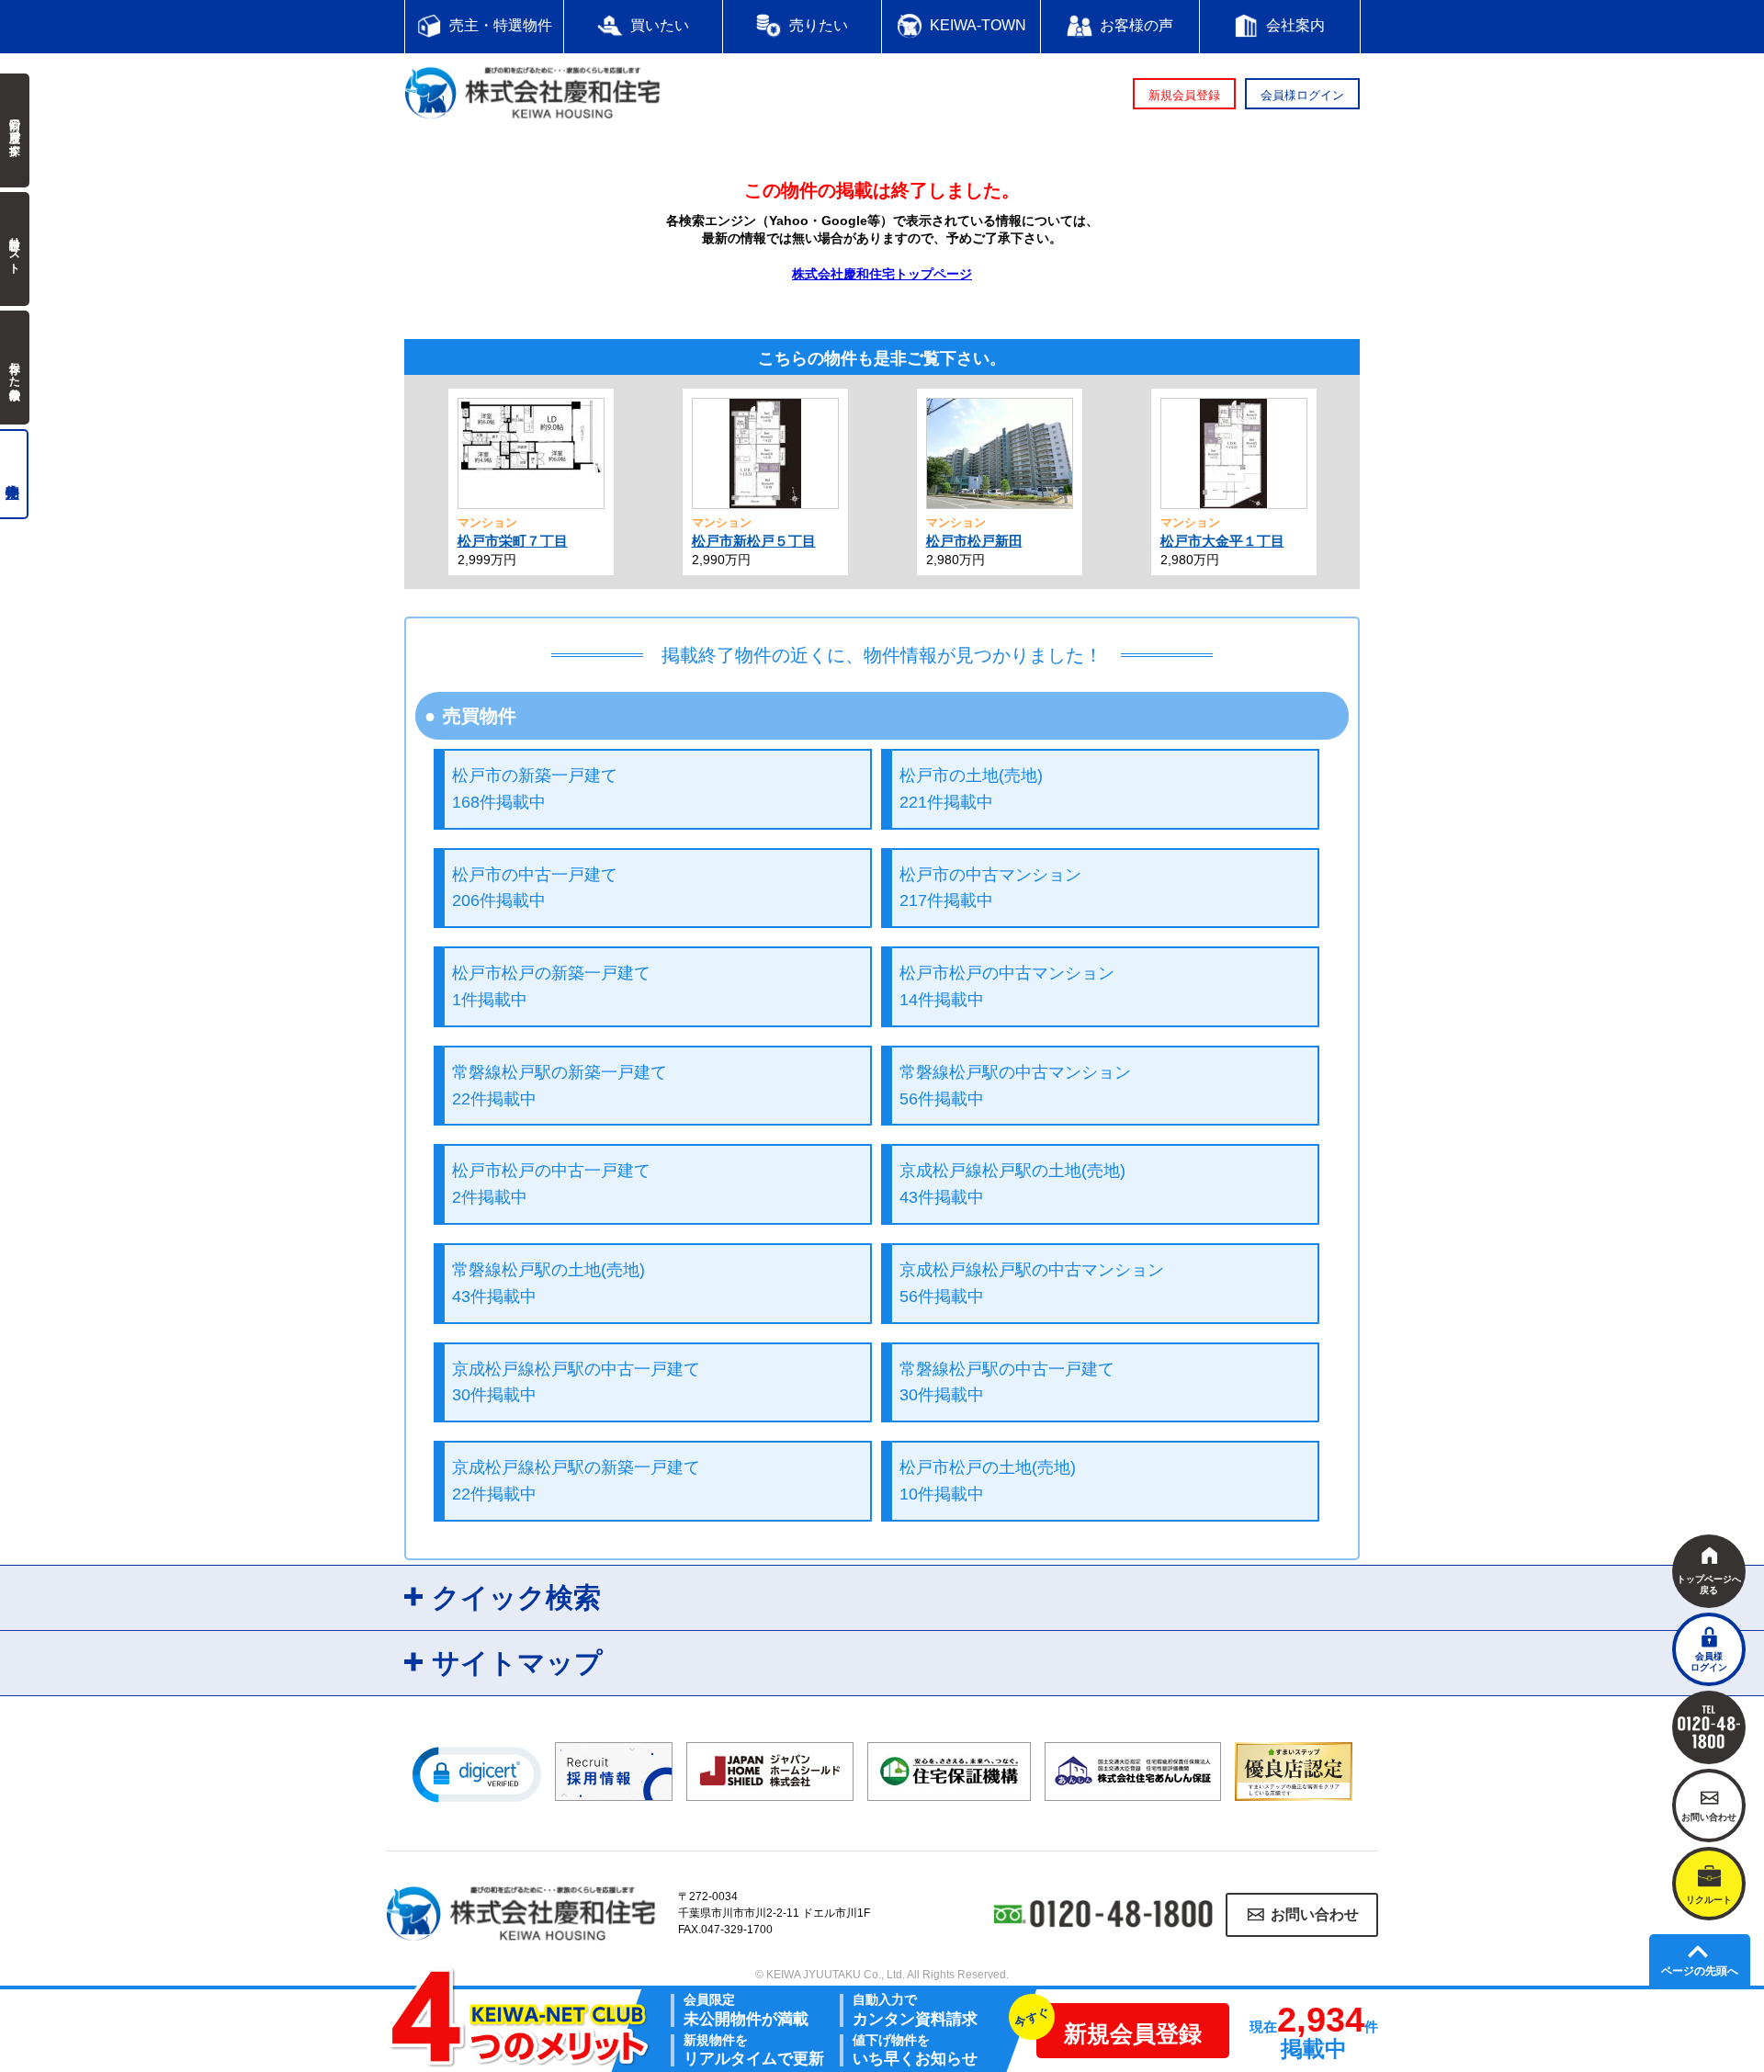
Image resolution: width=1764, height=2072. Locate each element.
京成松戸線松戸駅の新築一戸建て (576, 1481)
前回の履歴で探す (15, 130)
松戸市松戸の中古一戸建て (551, 1184)
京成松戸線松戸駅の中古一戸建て (576, 1382)
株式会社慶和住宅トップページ (882, 274)
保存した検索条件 (15, 368)
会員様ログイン (1302, 95)
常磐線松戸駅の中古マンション (1015, 1086)
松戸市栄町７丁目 (513, 541)
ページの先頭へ (1700, 1971)
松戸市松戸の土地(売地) (988, 1481)
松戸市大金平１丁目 (1222, 541)
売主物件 (14, 474)
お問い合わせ (1315, 1914)
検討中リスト (15, 249)
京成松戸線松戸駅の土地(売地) (1012, 1184)
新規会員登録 (1184, 95)
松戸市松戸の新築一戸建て (551, 986)
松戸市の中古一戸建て (535, 888)
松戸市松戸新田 (974, 541)
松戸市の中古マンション (990, 888)
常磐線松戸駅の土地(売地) (548, 1283)
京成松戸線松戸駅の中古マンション (1032, 1283)
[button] (477, 1773)
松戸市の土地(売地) (971, 789)
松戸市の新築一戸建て (535, 789)
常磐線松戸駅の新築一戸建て (560, 1086)
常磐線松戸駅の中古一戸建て (1007, 1382)
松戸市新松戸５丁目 (754, 541)
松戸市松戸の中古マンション (1007, 986)
